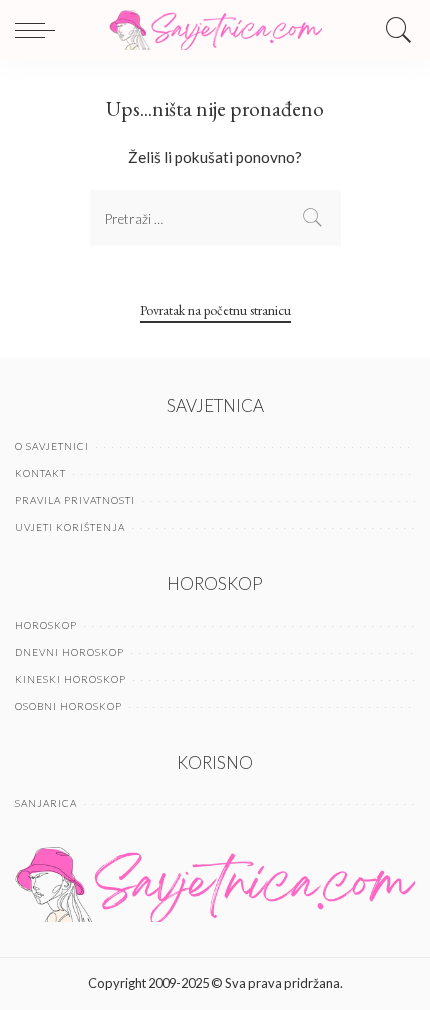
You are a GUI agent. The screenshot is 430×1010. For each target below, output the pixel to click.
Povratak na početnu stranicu (215, 310)
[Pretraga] (394, 30)
